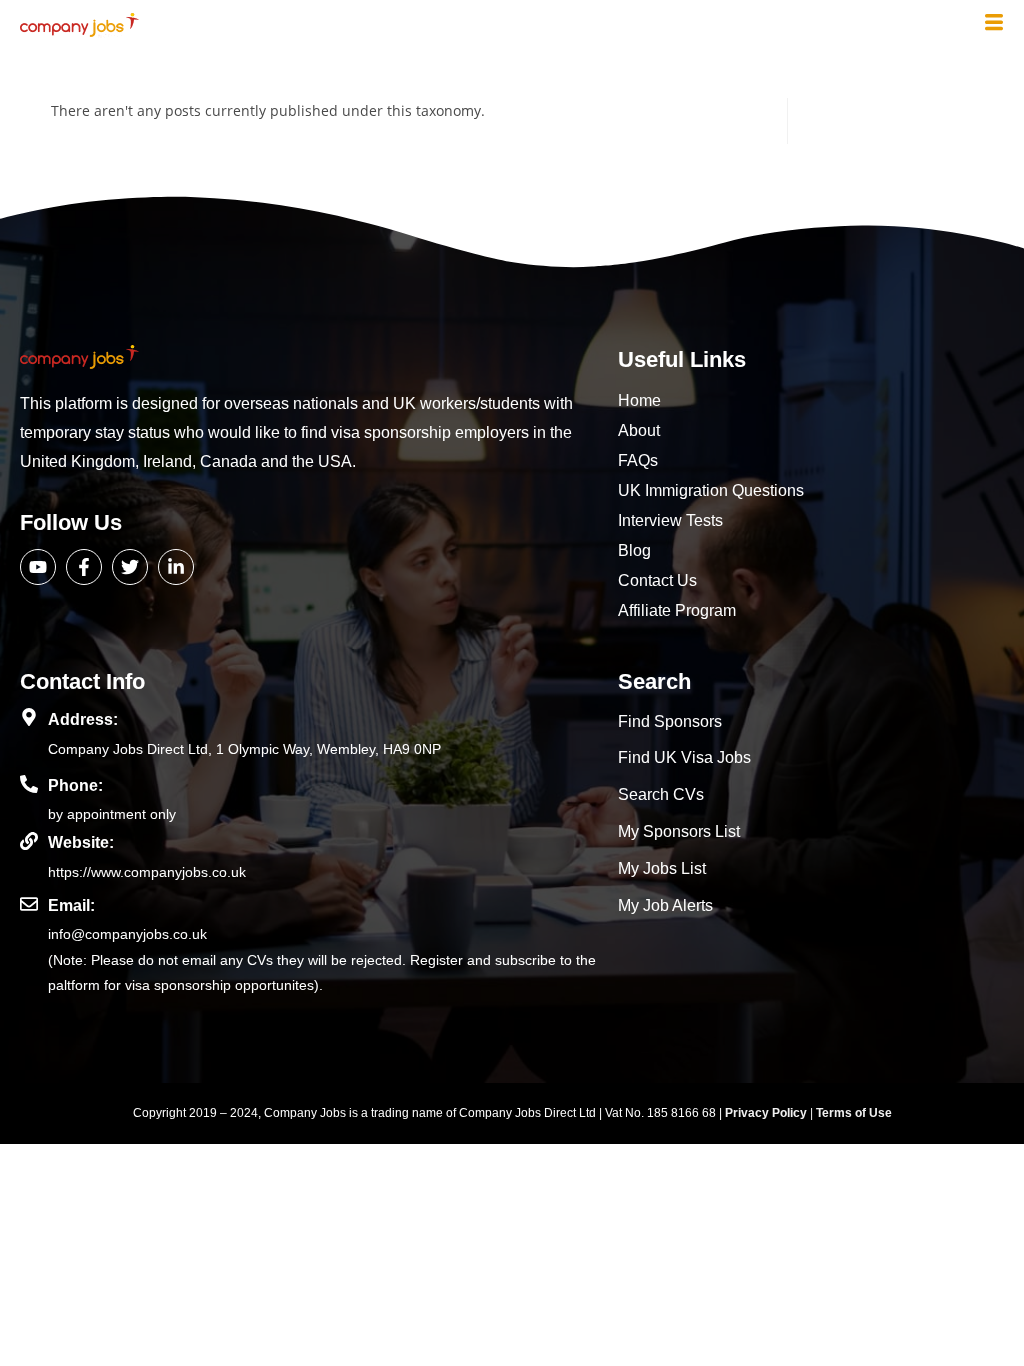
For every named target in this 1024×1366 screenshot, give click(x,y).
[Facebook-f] (84, 567)
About (639, 430)
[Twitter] (130, 567)
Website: (81, 842)
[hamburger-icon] (994, 24)
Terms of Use (854, 1113)
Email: (71, 905)
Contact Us (657, 580)
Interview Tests (670, 520)
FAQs (638, 460)
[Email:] (29, 904)
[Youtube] (38, 567)
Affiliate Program (677, 610)
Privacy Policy (767, 1113)
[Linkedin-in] (176, 567)
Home (639, 400)
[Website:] (29, 841)
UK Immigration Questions (711, 490)
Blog (634, 550)
